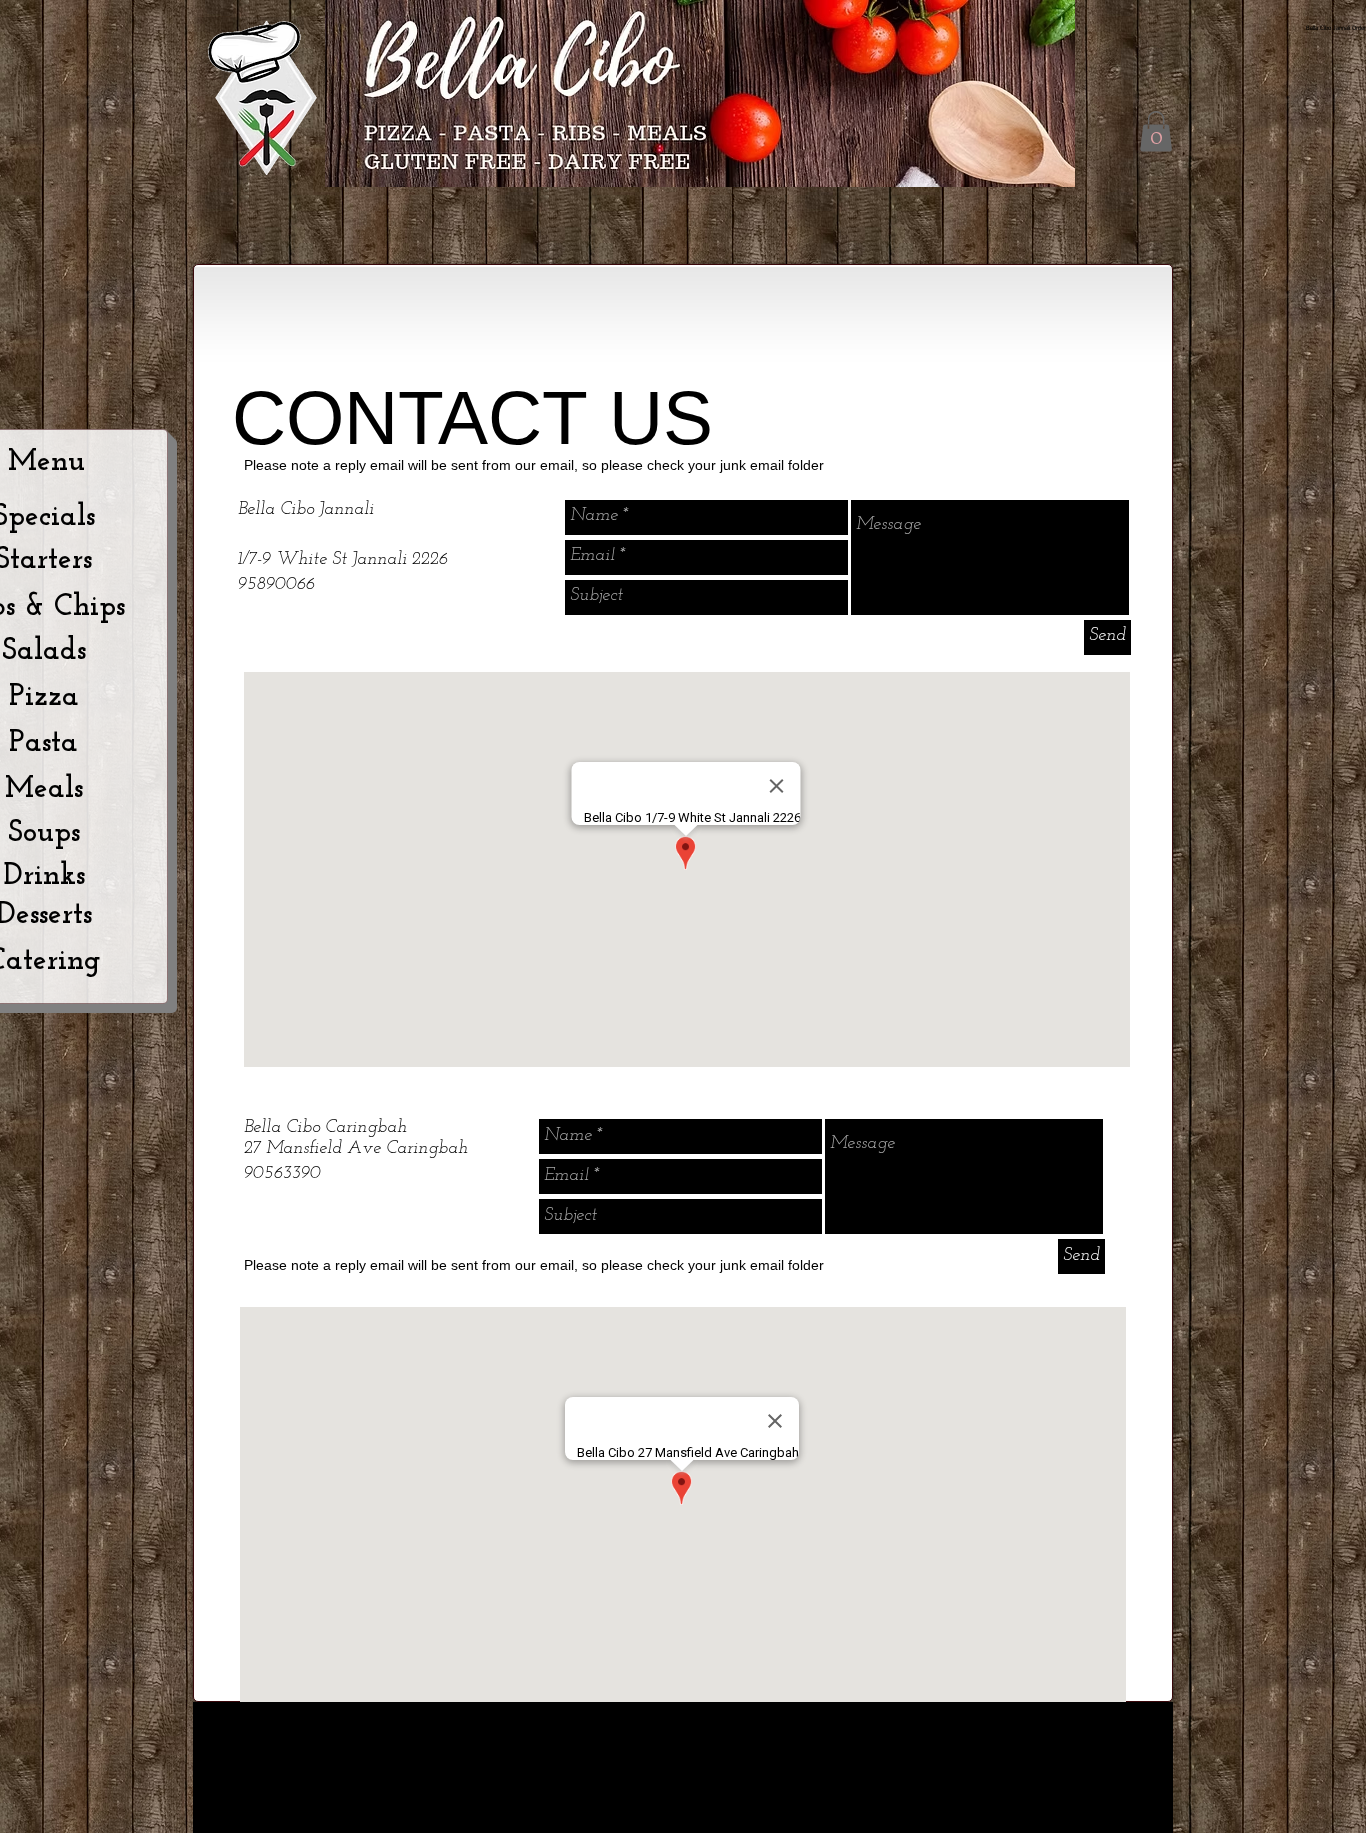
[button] (1156, 131)
